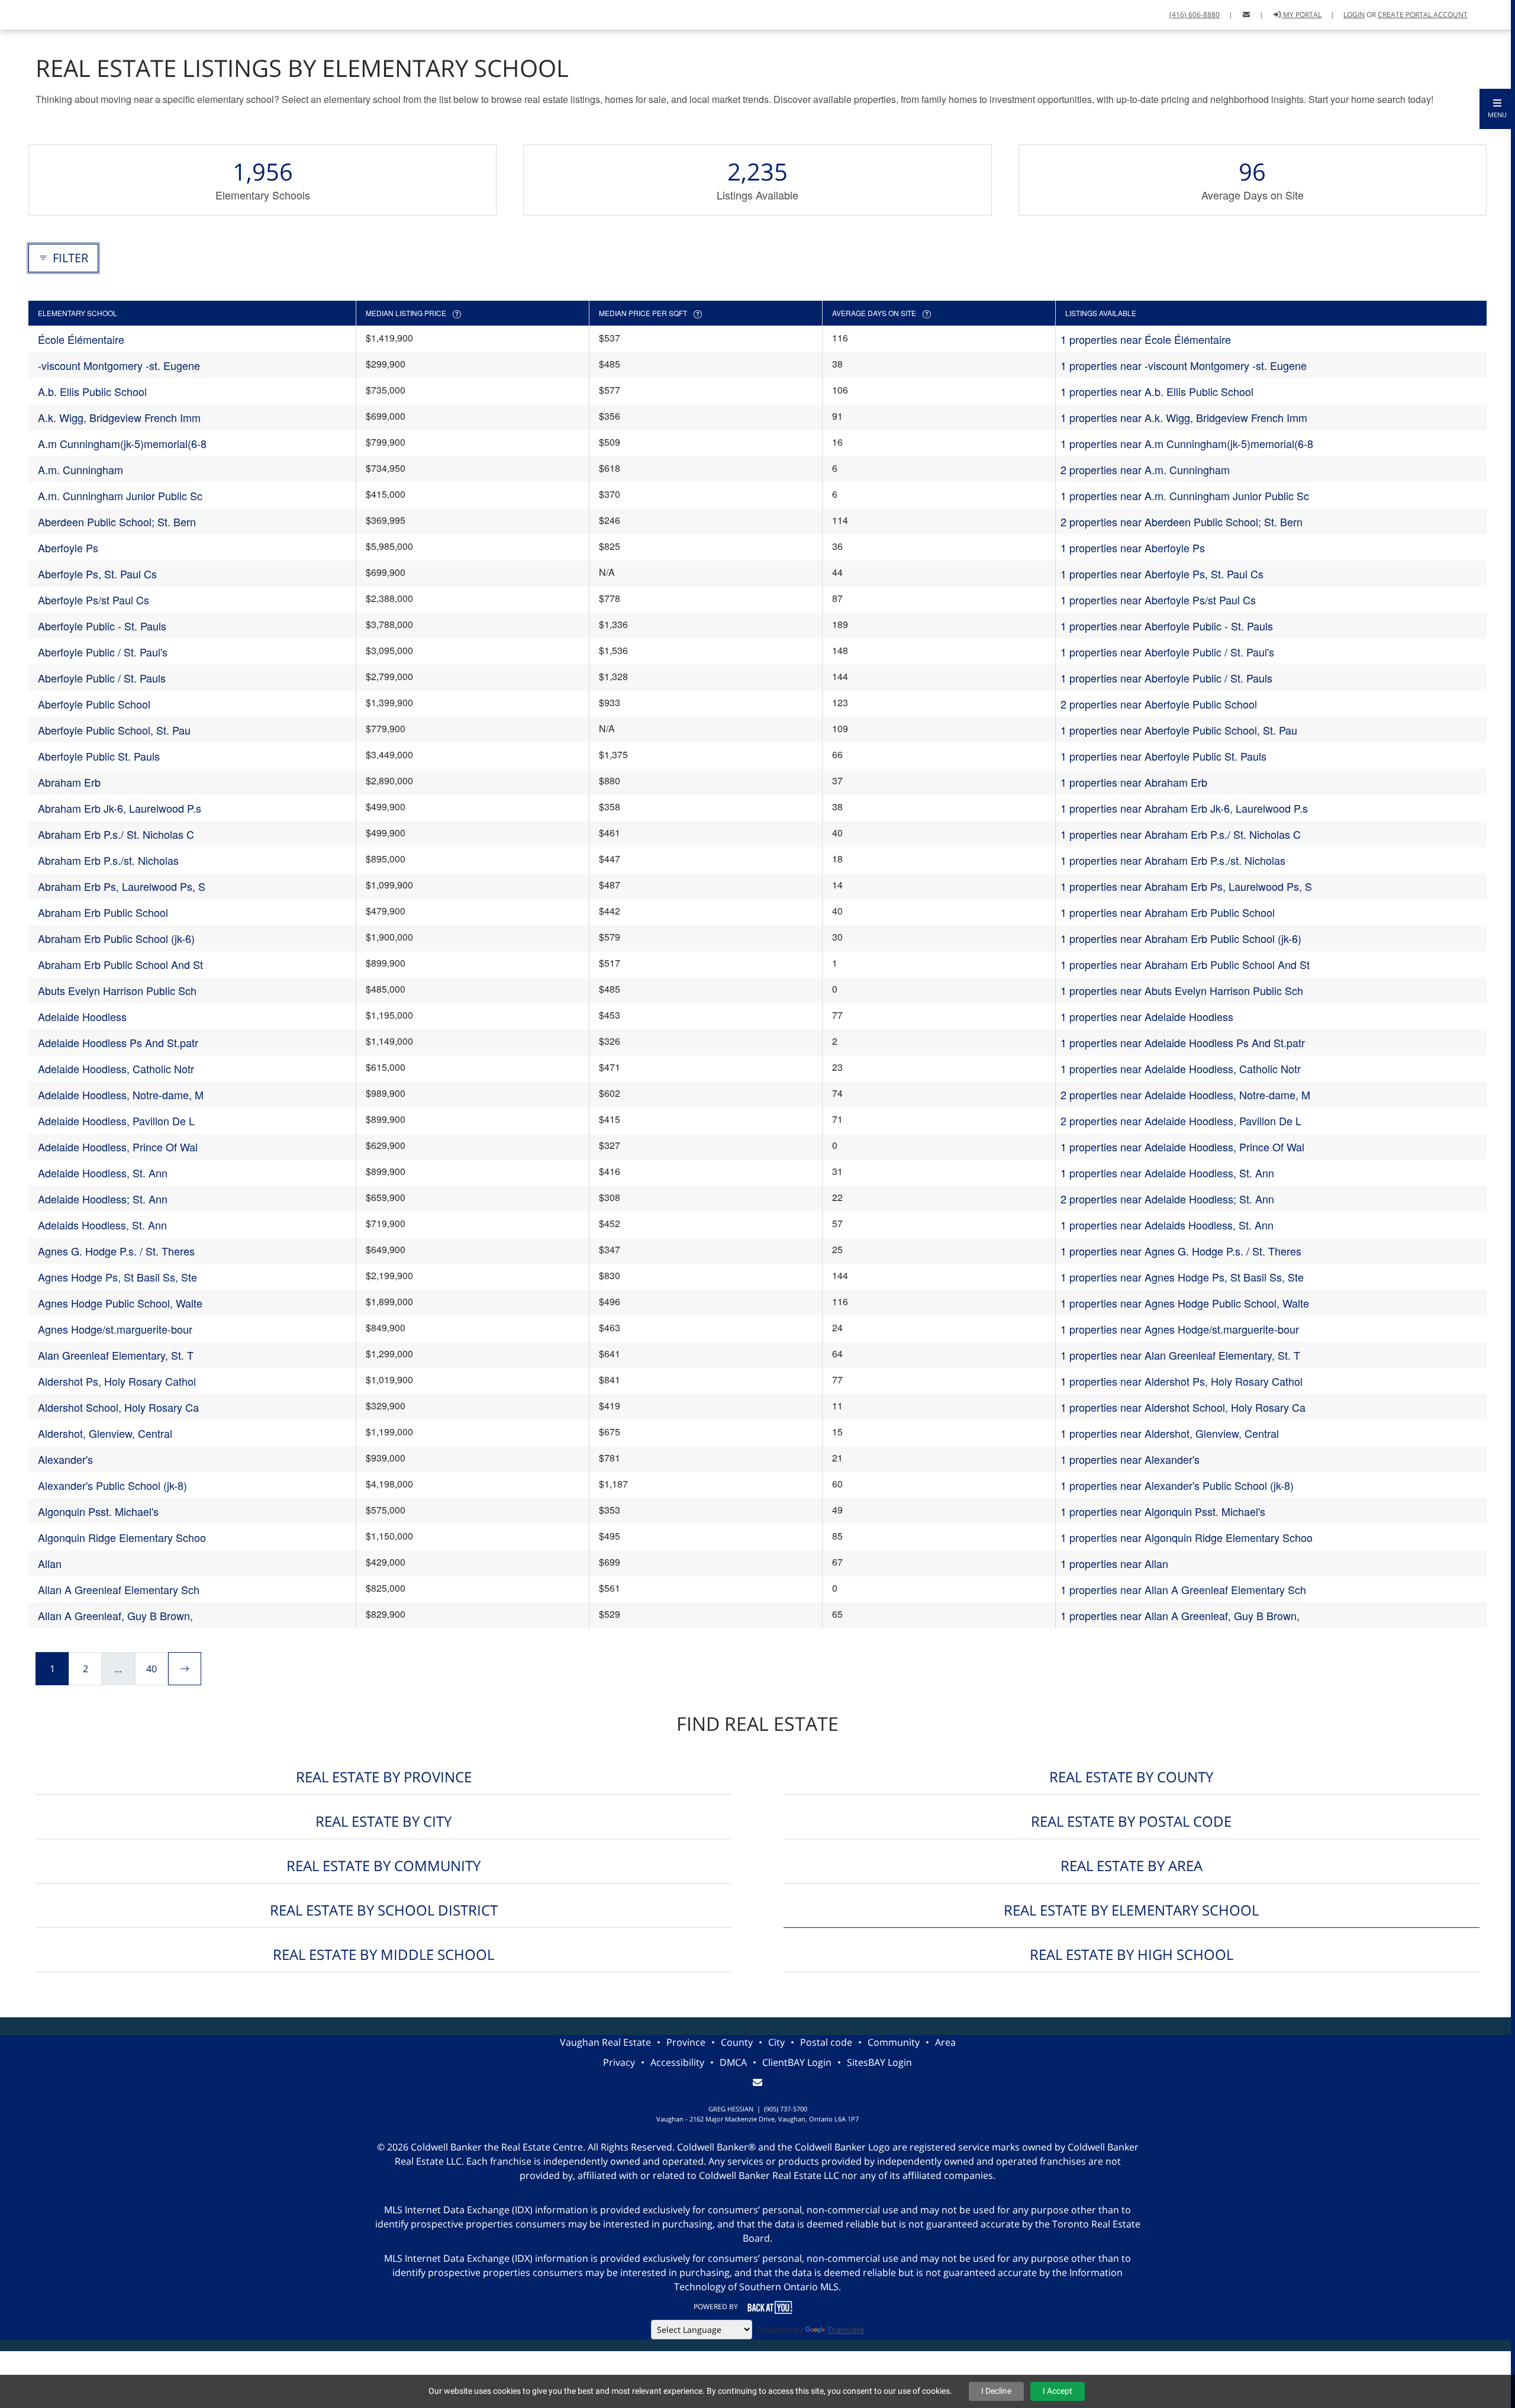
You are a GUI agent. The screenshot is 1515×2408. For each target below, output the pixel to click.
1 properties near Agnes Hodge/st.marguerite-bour (1180, 1329)
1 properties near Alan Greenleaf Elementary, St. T (1180, 1355)
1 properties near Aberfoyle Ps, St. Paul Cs (1162, 574)
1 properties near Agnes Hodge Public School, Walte (1185, 1303)
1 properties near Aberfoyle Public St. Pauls (1163, 756)
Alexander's (65, 1459)
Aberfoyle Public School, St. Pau (114, 730)
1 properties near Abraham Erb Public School (1168, 912)
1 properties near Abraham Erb (1134, 782)
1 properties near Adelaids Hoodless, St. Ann (1167, 1225)
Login (1354, 15)
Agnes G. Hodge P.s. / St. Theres (116, 1251)
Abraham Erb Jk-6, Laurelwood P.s (120, 808)
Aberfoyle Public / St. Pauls (102, 678)
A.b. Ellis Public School (92, 391)
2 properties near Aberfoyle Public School (1159, 704)
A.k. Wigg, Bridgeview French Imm (119, 417)
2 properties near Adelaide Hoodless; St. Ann (1167, 1199)
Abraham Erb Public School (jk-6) (116, 938)
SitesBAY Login (879, 2062)
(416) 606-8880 (1195, 15)
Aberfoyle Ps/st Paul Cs (94, 600)
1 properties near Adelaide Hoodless (1147, 1016)
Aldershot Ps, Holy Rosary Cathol (117, 1381)
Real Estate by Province (384, 1777)
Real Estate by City (383, 1821)
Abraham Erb (69, 782)
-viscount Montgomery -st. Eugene (119, 365)
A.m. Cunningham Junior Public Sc (120, 495)
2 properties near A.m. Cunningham (1145, 469)
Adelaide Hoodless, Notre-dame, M (121, 1094)
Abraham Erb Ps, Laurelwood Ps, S (122, 886)
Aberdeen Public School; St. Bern (117, 521)
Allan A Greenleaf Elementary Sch (119, 1589)
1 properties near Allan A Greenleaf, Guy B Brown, (1180, 1615)
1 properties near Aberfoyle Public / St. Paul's (1167, 652)
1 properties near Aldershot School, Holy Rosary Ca (1183, 1407)
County (737, 2042)
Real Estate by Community (383, 1865)
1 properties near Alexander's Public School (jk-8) (1177, 1485)
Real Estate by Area (1132, 1865)
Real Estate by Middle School (383, 1954)
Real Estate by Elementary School (1131, 1910)
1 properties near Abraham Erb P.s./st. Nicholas (1173, 860)
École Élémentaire (81, 339)
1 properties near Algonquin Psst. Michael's (1163, 1511)
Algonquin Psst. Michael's (98, 1511)
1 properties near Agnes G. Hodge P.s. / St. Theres (1181, 1251)
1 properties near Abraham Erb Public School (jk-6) (1181, 938)
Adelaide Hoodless (82, 1016)
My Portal (1301, 15)
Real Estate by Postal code (1131, 1821)
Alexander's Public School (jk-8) (112, 1485)
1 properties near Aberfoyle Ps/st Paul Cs (1158, 600)
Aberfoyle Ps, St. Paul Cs (97, 574)
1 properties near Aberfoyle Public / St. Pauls (1166, 678)
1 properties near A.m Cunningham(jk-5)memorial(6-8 (1187, 443)
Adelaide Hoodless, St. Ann (103, 1173)
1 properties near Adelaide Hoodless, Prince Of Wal (1182, 1147)
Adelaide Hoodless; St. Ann (103, 1199)
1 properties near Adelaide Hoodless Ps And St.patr (1183, 1042)
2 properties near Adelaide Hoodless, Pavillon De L (1181, 1121)
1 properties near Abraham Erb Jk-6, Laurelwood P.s (1184, 808)
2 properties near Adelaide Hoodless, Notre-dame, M (1185, 1094)
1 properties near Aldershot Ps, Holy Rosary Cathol (1182, 1381)
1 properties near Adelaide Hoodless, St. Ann (1167, 1173)
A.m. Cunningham (80, 469)
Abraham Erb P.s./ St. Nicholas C (116, 834)
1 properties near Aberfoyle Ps (1133, 548)
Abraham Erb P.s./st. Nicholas (108, 860)
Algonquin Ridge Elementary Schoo (122, 1537)
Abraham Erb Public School (103, 912)
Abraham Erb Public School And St (120, 964)
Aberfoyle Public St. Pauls (99, 756)
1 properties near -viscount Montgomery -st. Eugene (1184, 365)
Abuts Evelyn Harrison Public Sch (117, 990)
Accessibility (677, 2062)
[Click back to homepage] (49, 13)
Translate (846, 2330)
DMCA (733, 2062)
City (776, 2042)
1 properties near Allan (1114, 1563)
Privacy (619, 2062)
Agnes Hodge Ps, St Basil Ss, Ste (117, 1277)
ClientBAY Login (797, 2062)
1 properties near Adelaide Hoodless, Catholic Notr (1181, 1068)
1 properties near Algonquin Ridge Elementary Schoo (1187, 1537)
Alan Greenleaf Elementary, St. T (116, 1355)
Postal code (826, 2042)
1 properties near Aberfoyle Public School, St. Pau (1179, 730)
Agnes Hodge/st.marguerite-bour (115, 1329)
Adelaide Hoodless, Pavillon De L (116, 1121)
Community (894, 2042)
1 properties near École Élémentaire (1146, 339)
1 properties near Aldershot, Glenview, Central (1170, 1433)
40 (151, 1669)
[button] (1497, 109)
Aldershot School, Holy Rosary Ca (118, 1407)
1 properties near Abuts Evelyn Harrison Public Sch (1182, 990)
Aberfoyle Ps (68, 548)
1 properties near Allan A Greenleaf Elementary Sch (1183, 1589)
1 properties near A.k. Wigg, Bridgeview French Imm (1184, 417)
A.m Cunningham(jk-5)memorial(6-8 (122, 443)
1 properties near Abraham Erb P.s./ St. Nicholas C (1181, 834)
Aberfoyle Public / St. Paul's (103, 652)
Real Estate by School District (384, 1910)
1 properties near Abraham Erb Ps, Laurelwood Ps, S (1186, 886)
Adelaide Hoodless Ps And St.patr (118, 1042)
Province (686, 2042)
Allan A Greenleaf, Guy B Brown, (115, 1615)
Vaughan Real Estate (605, 2042)
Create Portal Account (1423, 15)
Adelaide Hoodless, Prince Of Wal (118, 1147)
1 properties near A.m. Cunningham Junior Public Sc (1185, 495)
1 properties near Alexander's (1130, 1459)
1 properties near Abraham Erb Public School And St (1185, 964)
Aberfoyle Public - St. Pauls (102, 626)
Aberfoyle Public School (94, 704)
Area (945, 2042)
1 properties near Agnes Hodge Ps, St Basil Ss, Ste (1182, 1277)
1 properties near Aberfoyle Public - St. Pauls (1167, 626)
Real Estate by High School (1132, 1954)
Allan (50, 1563)
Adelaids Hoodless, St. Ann (102, 1225)
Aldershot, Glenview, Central (105, 1433)
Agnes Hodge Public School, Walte (120, 1303)
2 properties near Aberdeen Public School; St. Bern (1182, 521)
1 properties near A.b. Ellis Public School (1157, 391)
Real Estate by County (1131, 1777)
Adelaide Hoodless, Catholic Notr (116, 1068)
